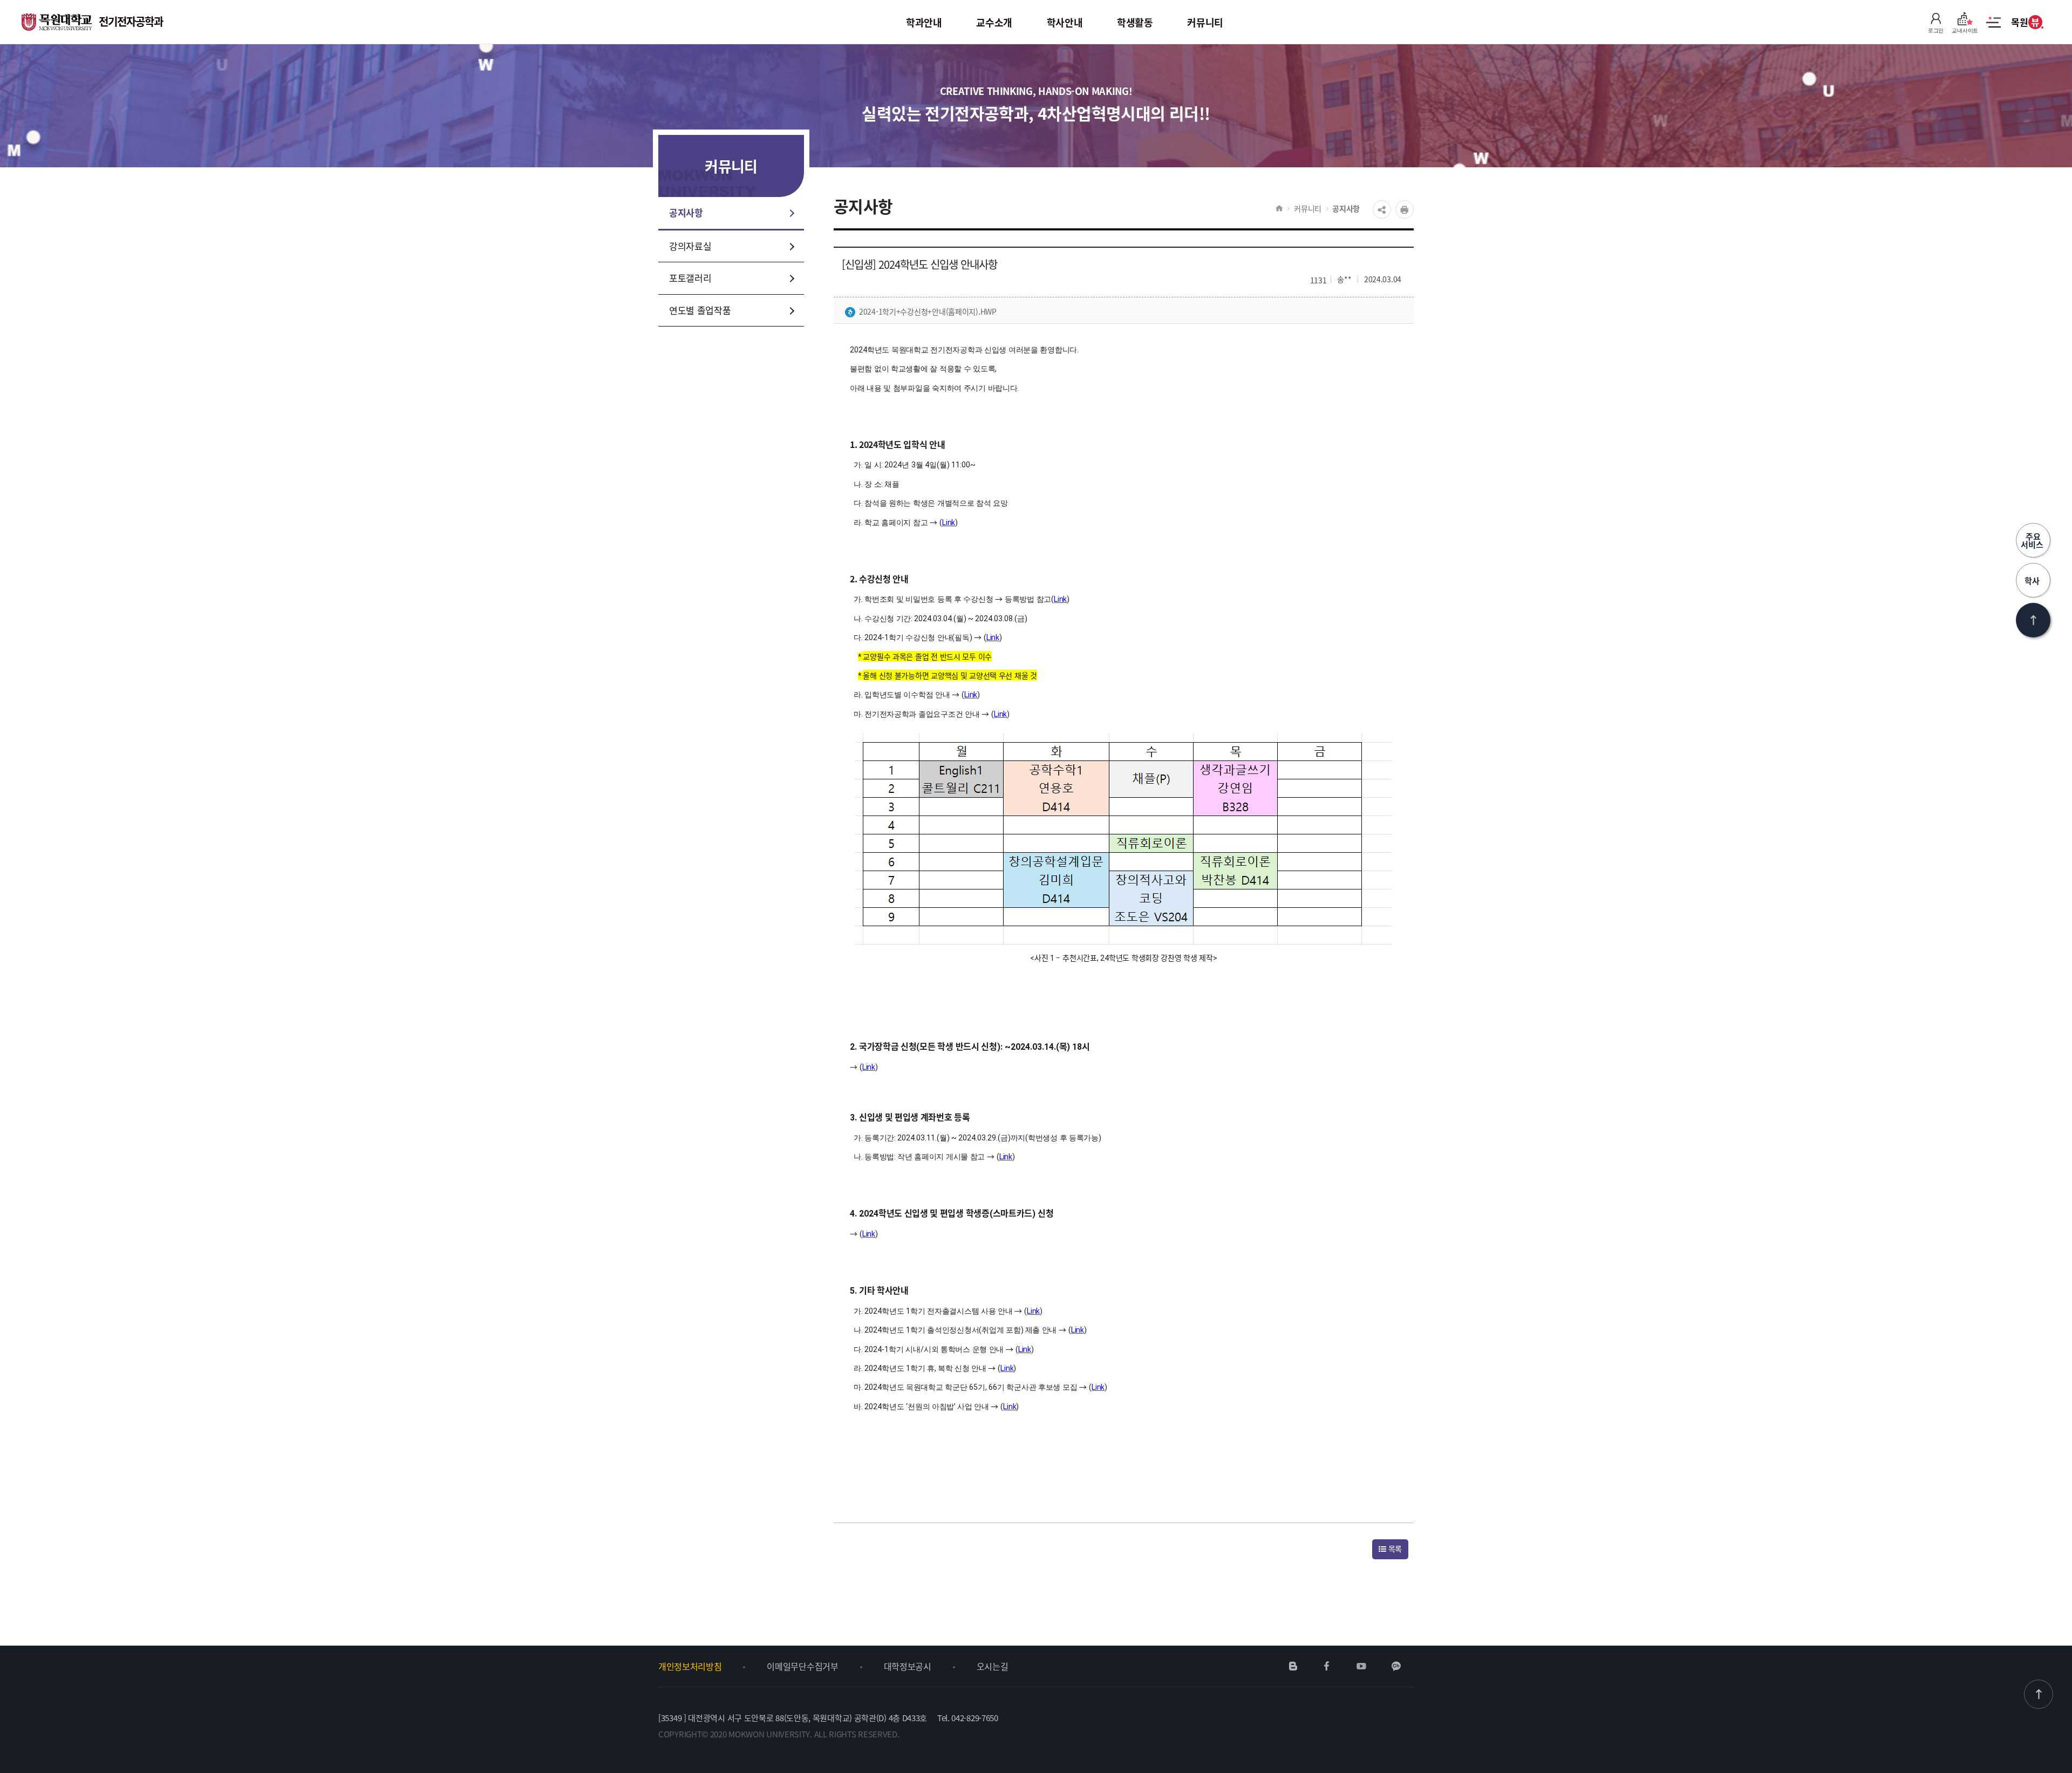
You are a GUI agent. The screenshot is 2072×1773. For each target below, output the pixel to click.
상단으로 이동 (2039, 1694)
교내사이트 (1965, 30)
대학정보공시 (908, 1666)
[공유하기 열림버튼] (1382, 209)
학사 (2033, 580)
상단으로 (2033, 620)
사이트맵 (1993, 28)
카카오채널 (1396, 1666)
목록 (1394, 1548)
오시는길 (993, 1666)
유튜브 (1361, 1666)
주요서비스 (2033, 540)
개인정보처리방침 (690, 1666)
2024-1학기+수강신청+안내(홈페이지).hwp (928, 311)
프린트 (1405, 209)
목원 (2025, 22)
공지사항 (1346, 208)
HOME (1279, 208)
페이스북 (1327, 1666)
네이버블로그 (1293, 1666)
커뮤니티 (1308, 208)
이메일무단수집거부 (802, 1666)
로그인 (1936, 30)
